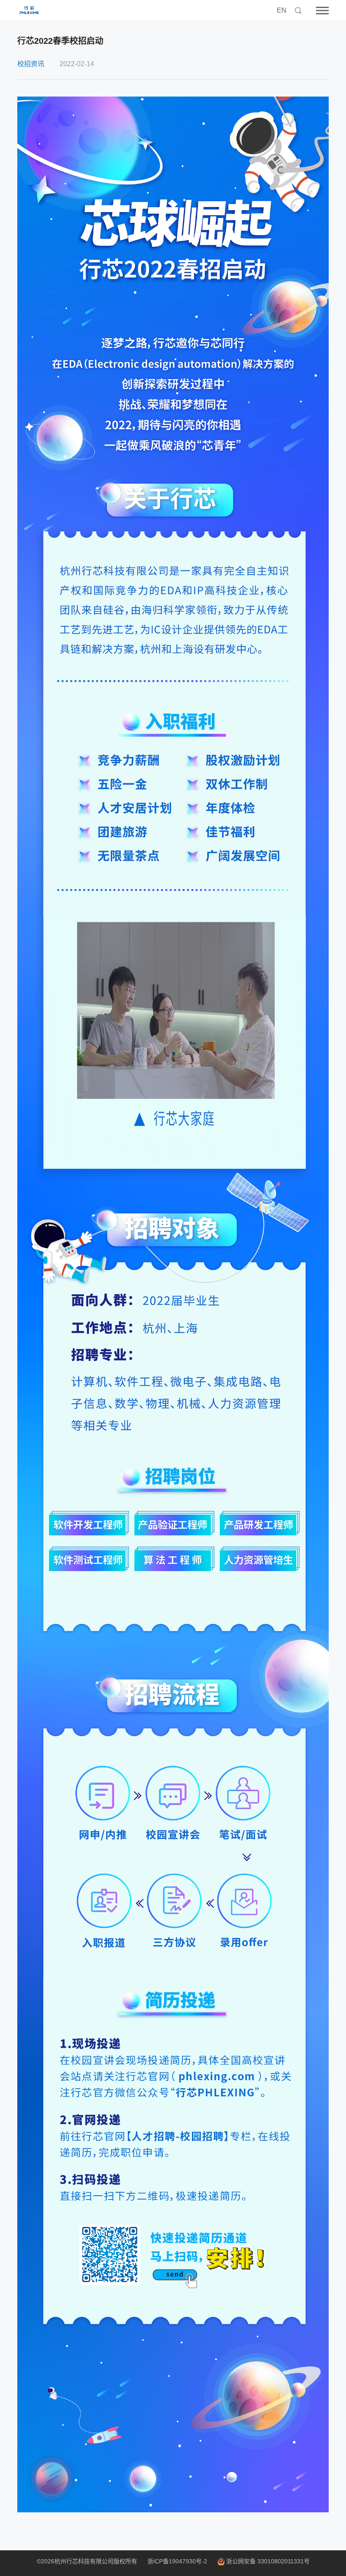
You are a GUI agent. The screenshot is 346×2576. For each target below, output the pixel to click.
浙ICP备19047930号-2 (177, 2561)
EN (282, 10)
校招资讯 (31, 64)
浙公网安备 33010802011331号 (268, 2561)
